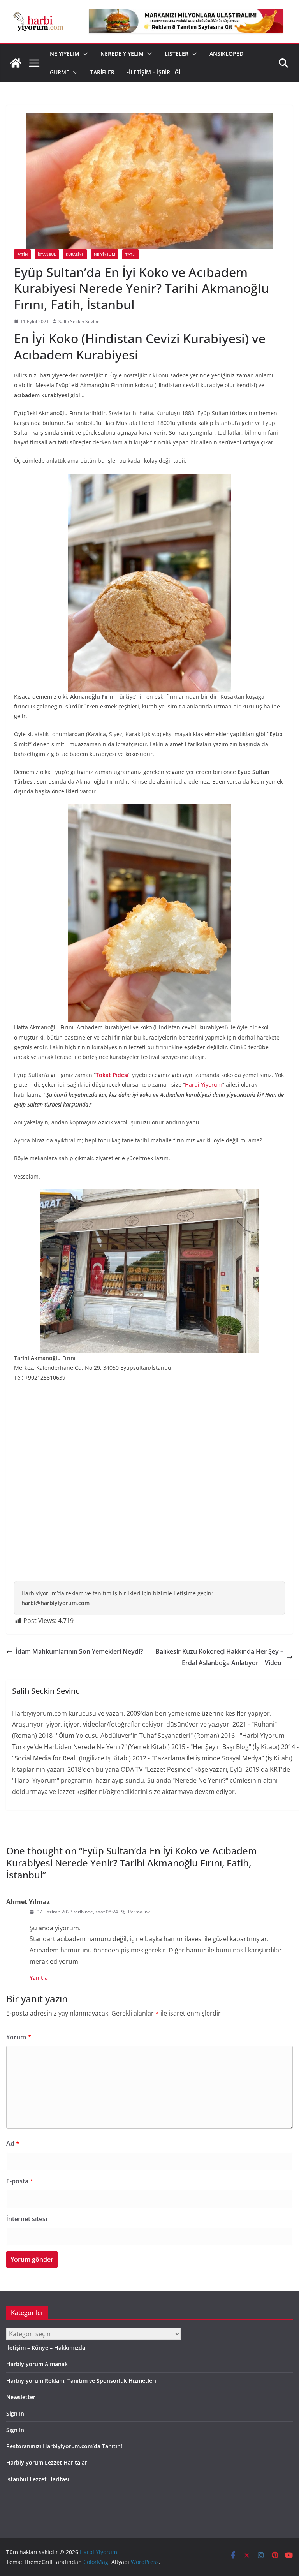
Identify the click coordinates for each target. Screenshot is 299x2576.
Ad (13, 2143)
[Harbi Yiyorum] (16, 63)
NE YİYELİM (65, 54)
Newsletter (21, 2397)
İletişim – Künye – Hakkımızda (46, 2348)
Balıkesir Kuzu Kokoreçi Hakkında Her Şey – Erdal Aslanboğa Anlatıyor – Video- (219, 1657)
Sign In (15, 2413)
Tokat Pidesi (112, 1075)
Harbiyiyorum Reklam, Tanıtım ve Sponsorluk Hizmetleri (81, 2381)
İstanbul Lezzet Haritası (38, 2479)
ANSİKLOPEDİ (227, 54)
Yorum (19, 2037)
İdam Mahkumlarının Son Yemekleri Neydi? (79, 1651)
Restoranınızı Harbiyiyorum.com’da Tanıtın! (64, 2446)
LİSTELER (177, 54)
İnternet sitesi (27, 2219)
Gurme (60, 72)
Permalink (139, 1912)
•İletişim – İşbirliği (154, 72)
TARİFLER (102, 72)
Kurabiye (75, 254)
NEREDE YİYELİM (122, 54)
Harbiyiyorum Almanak (37, 2364)
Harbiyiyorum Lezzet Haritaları (47, 2462)
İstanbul (47, 254)
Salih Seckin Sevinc (79, 322)
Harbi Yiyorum (204, 1084)
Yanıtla (39, 1978)
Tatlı (130, 254)
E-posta (20, 2181)
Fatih (22, 254)
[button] (84, 54)
